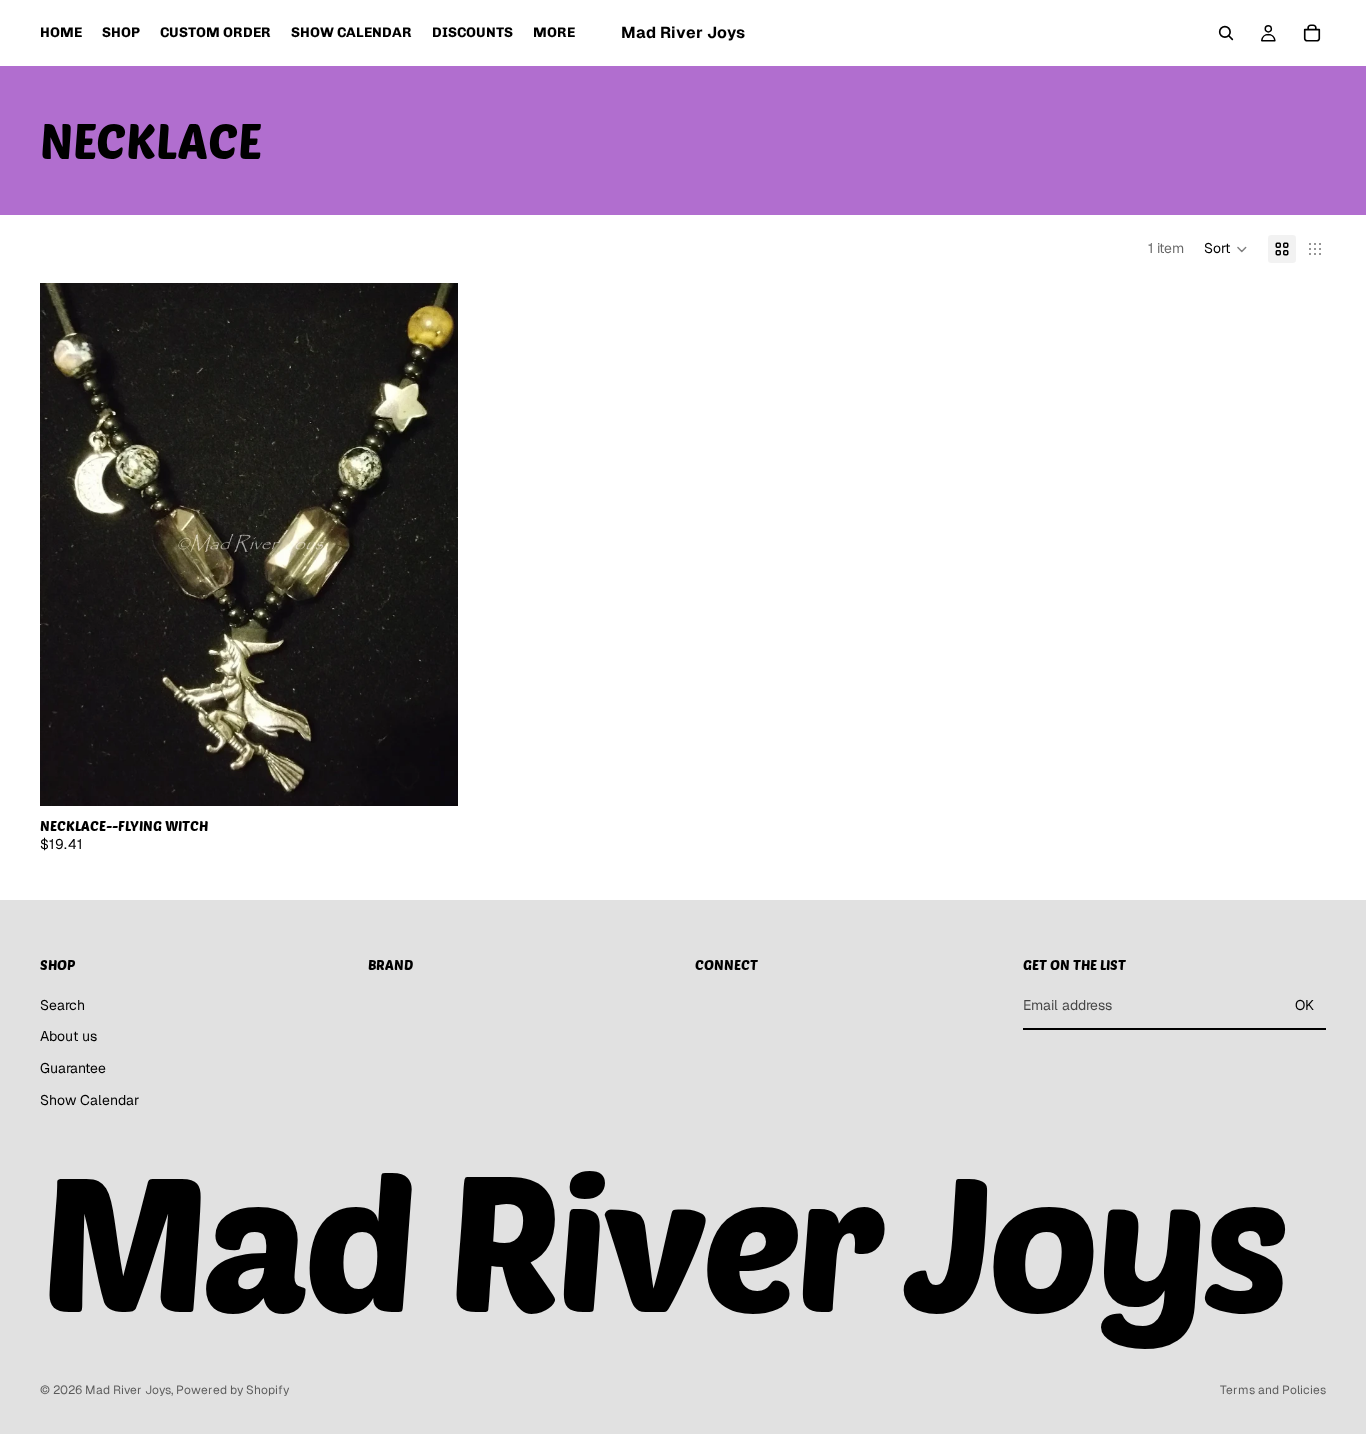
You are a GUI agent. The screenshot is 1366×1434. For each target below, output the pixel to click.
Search (62, 1005)
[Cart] (1312, 33)
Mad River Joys (128, 1390)
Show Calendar (89, 1100)
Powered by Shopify (232, 1390)
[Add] (427, 775)
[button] (1226, 249)
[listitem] (554, 33)
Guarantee (73, 1068)
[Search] (1226, 33)
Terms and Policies (1273, 1390)
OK (1304, 1005)
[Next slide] (428, 544)
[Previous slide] (70, 544)
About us (68, 1037)
